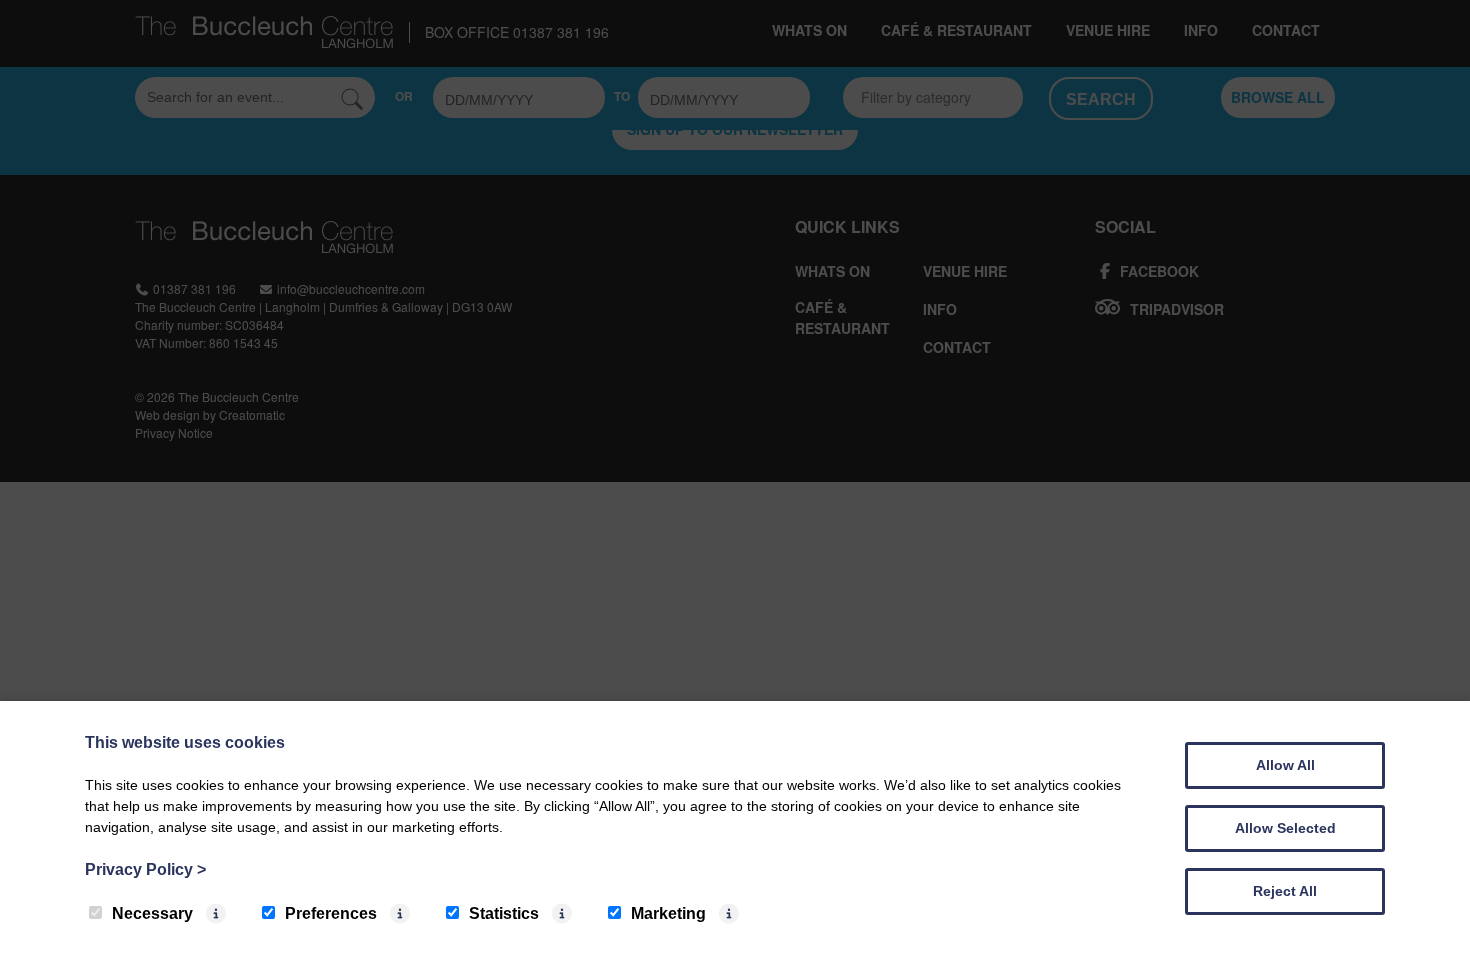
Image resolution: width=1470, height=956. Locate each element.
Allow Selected (1285, 828)
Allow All (1285, 765)
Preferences (331, 913)
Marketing (668, 913)
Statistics (504, 913)
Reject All (1285, 891)
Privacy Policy (145, 869)
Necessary (152, 913)
